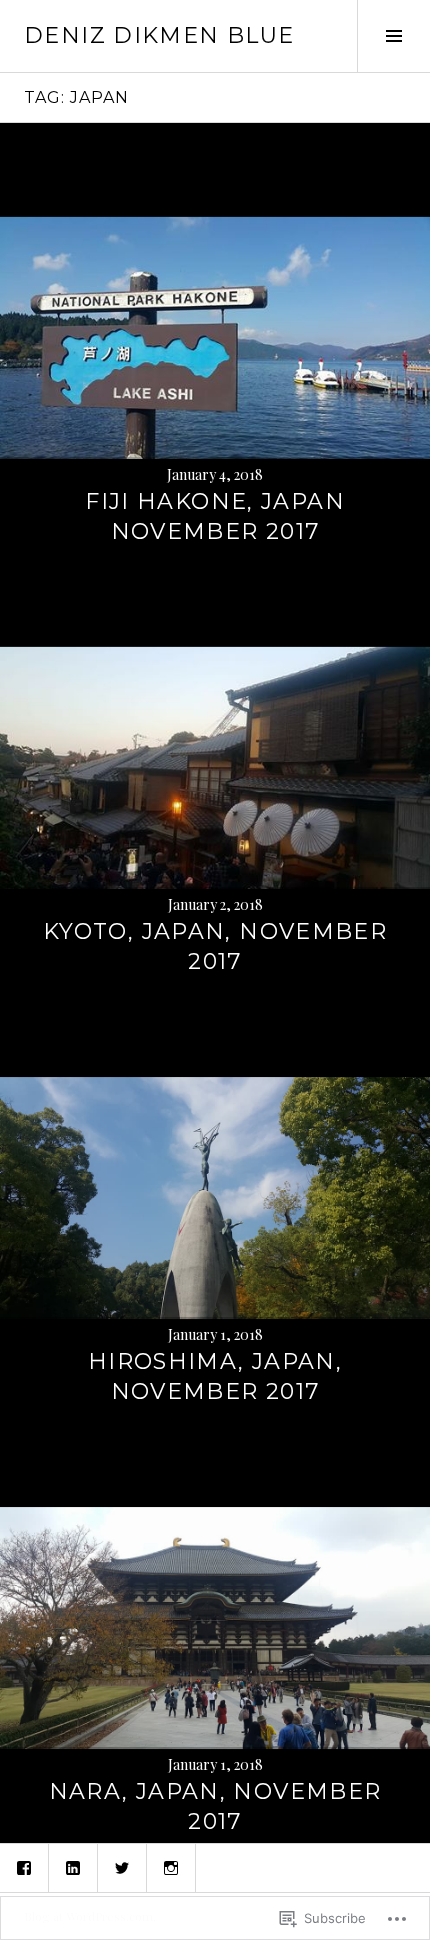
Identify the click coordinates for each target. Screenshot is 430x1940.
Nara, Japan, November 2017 (215, 1806)
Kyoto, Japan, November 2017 (215, 946)
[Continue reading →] (215, 338)
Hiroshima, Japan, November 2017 (215, 1376)
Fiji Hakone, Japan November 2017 (215, 516)
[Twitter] (122, 1868)
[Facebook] (24, 1868)
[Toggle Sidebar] (393, 36)
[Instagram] (171, 1868)
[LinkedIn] (73, 1868)
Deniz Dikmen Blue (159, 35)
